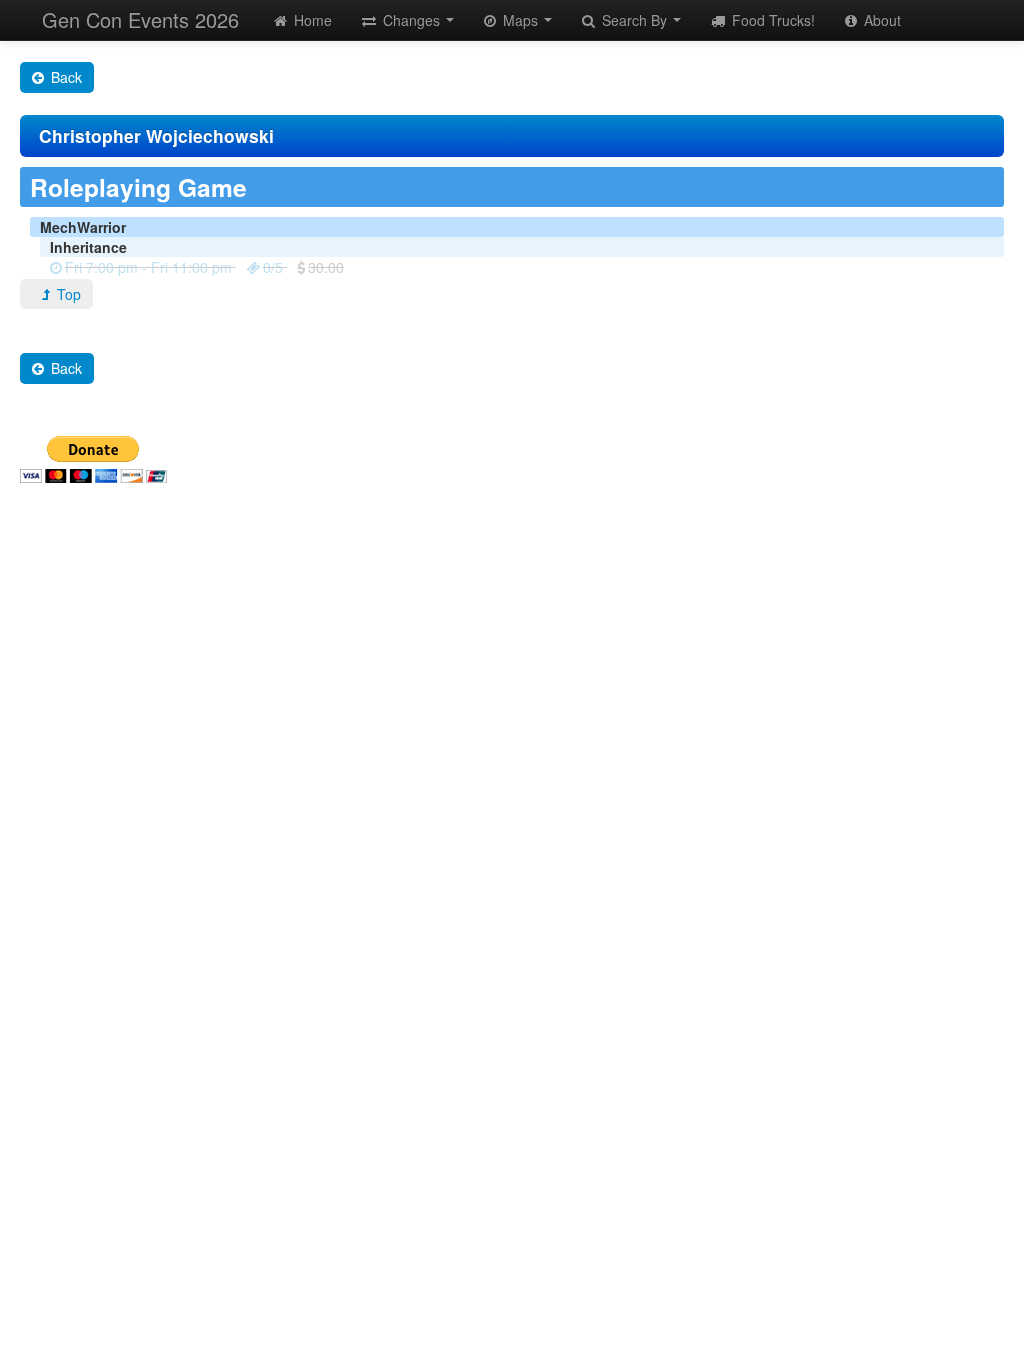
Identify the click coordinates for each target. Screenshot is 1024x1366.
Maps (520, 20)
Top (67, 294)
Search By (634, 20)
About (880, 20)
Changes (411, 20)
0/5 (273, 267)
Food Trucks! (771, 20)
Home (311, 20)
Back (64, 77)
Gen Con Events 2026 (140, 19)
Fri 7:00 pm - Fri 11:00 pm (148, 267)
